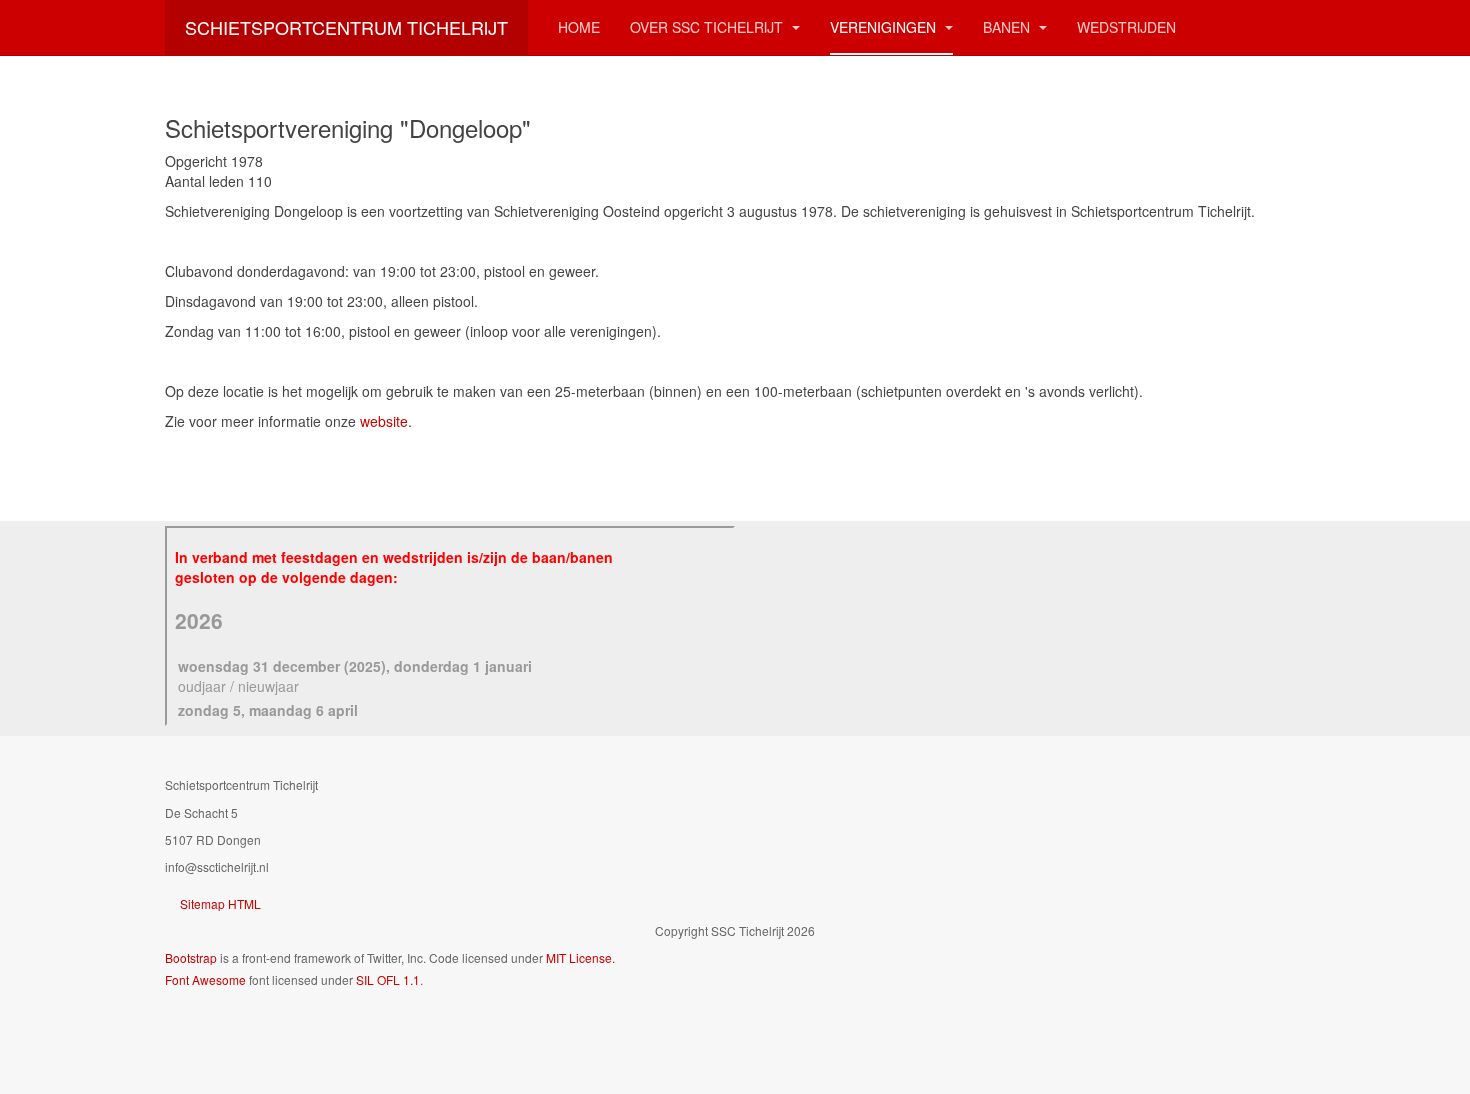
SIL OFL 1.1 (388, 979)
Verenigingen (885, 27)
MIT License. (580, 957)
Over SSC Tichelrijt (708, 27)
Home (579, 27)
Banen (1008, 27)
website (384, 421)
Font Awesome (205, 979)
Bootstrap (191, 957)
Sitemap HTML (220, 903)
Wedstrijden (1126, 27)
